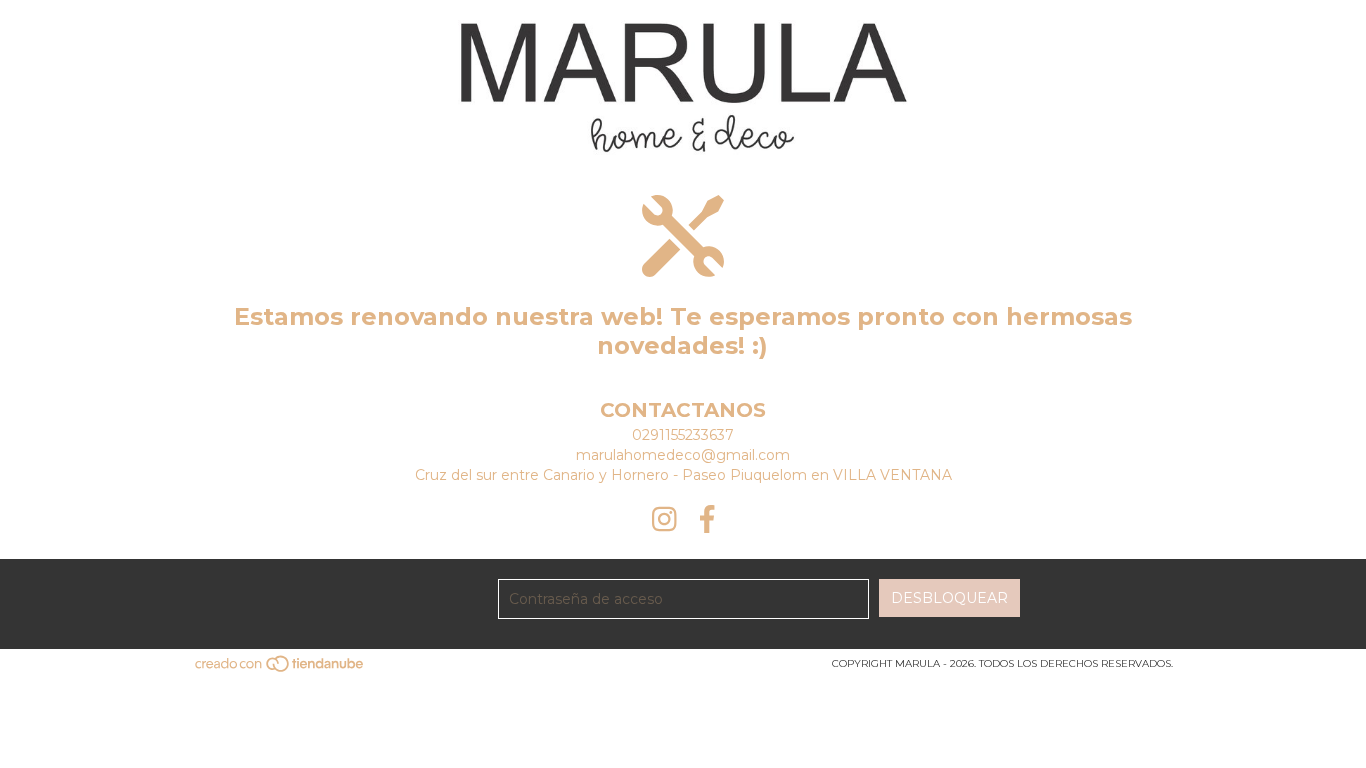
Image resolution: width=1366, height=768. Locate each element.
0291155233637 (683, 435)
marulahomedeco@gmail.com (683, 455)
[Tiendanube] (280, 670)
